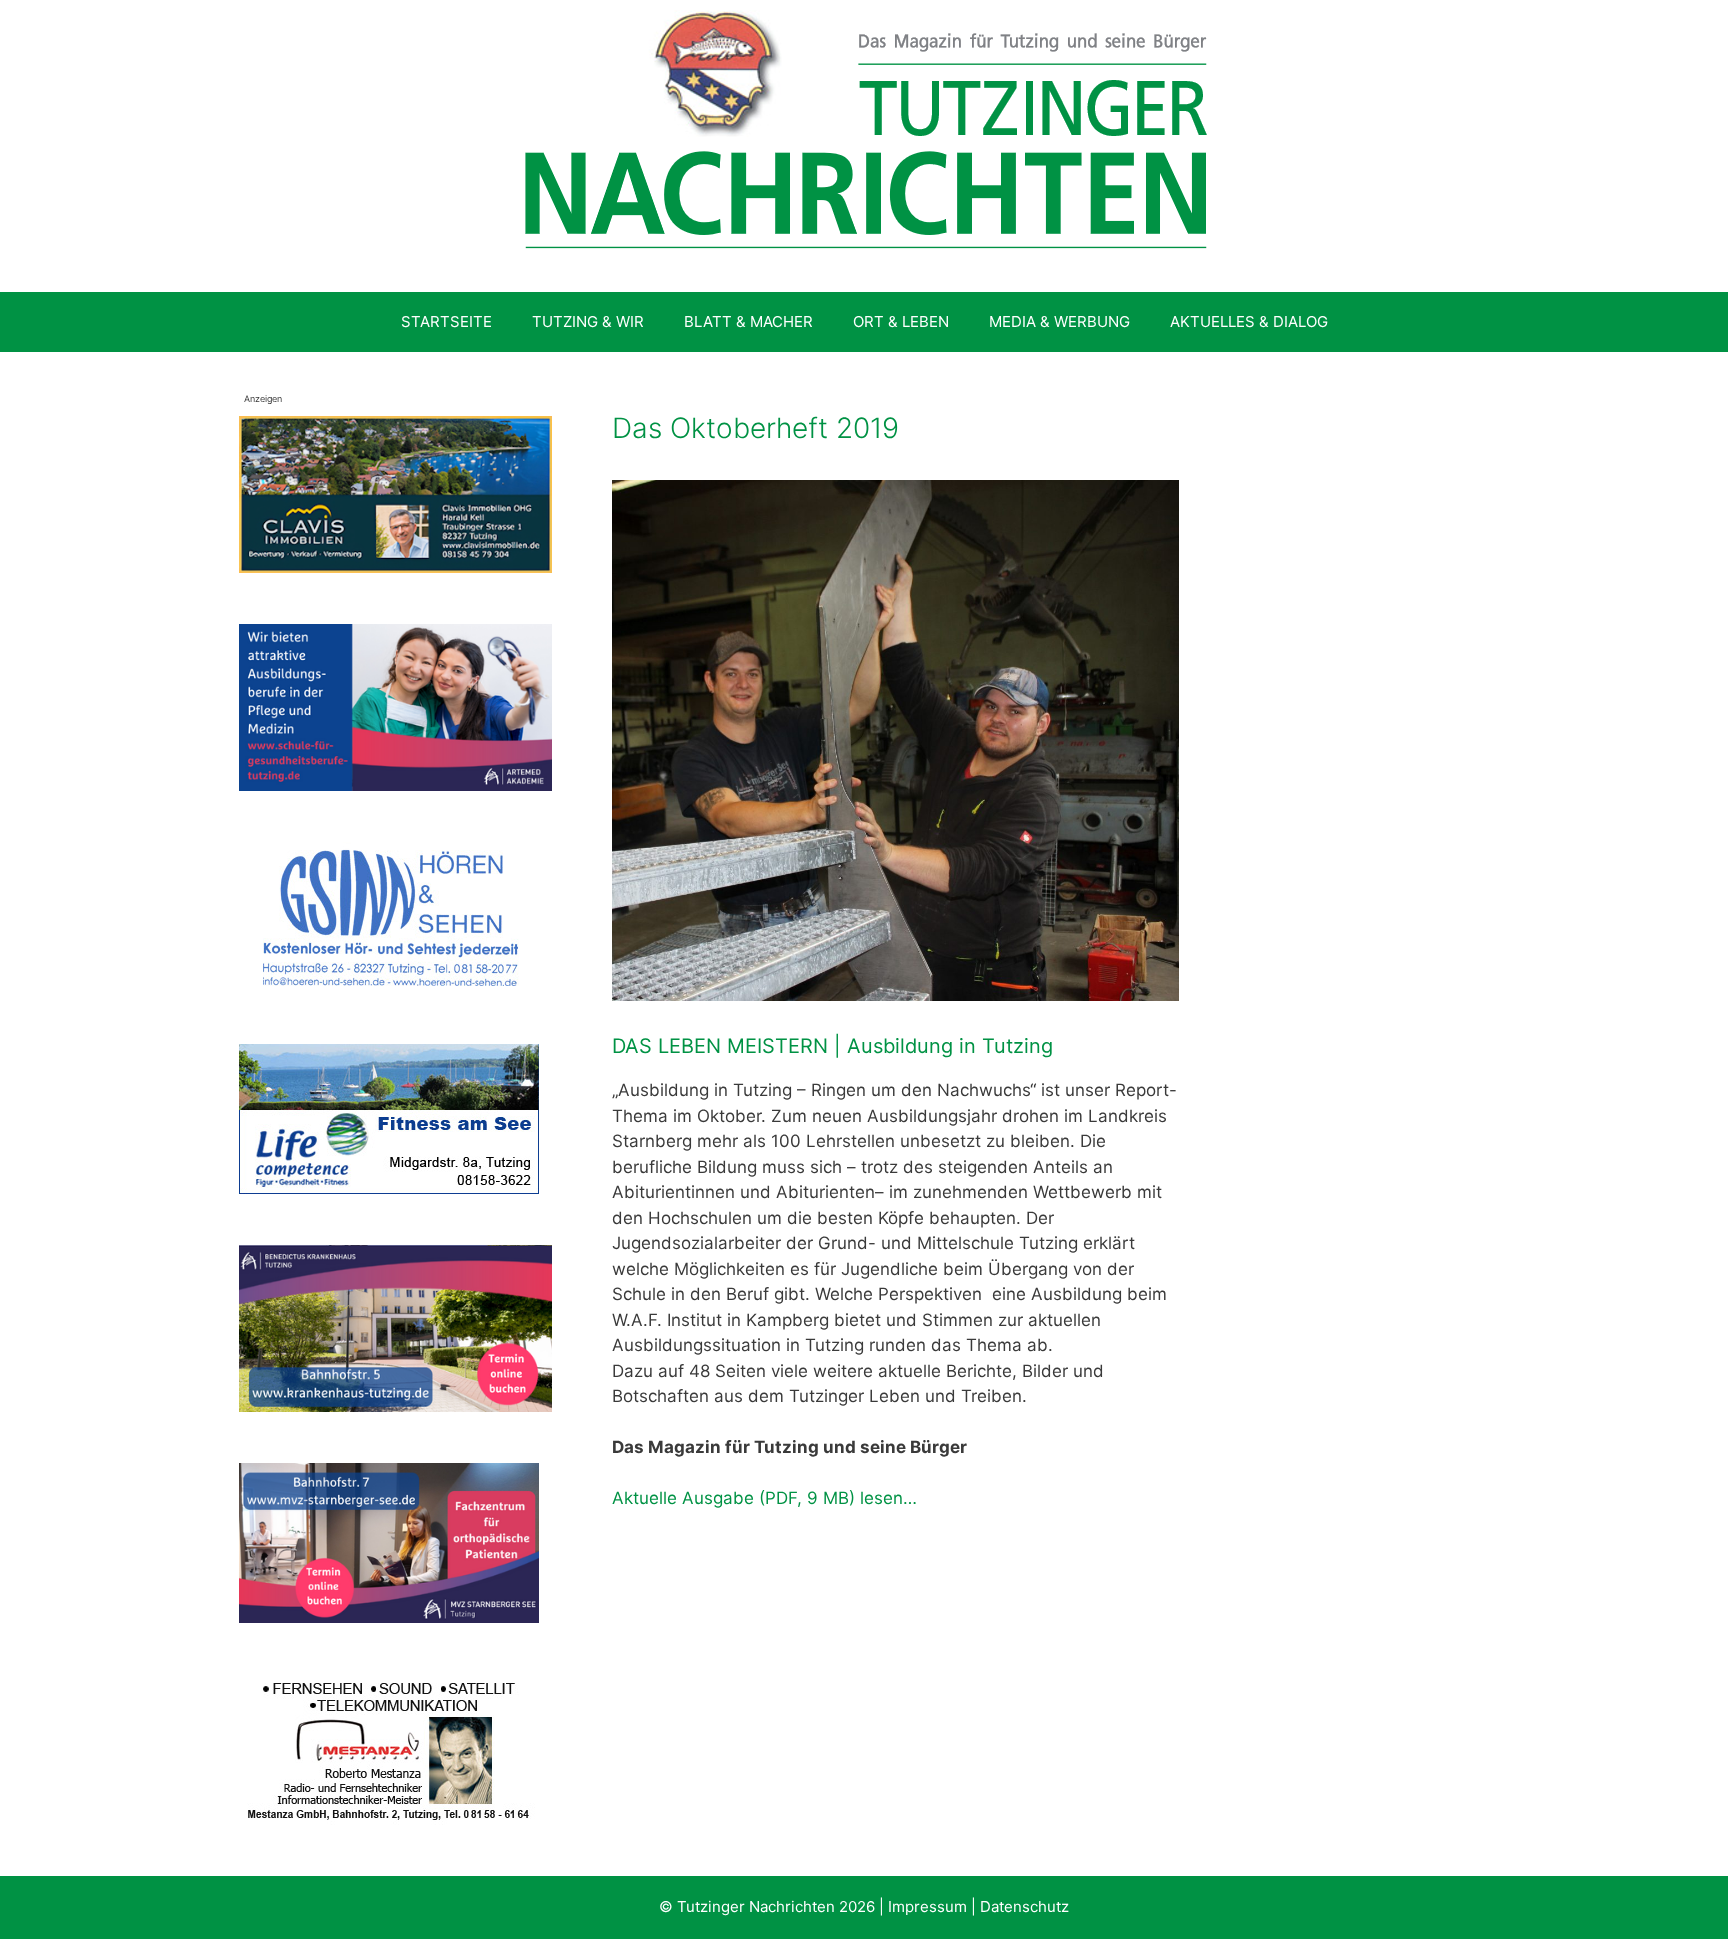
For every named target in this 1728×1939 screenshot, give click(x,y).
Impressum (927, 1906)
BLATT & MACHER (748, 321)
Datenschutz (1024, 1906)
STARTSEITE (446, 321)
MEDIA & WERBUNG (1059, 321)
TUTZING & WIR (588, 321)
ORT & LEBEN (901, 321)
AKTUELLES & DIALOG (1249, 321)
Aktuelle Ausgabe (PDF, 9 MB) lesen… (764, 1498)
